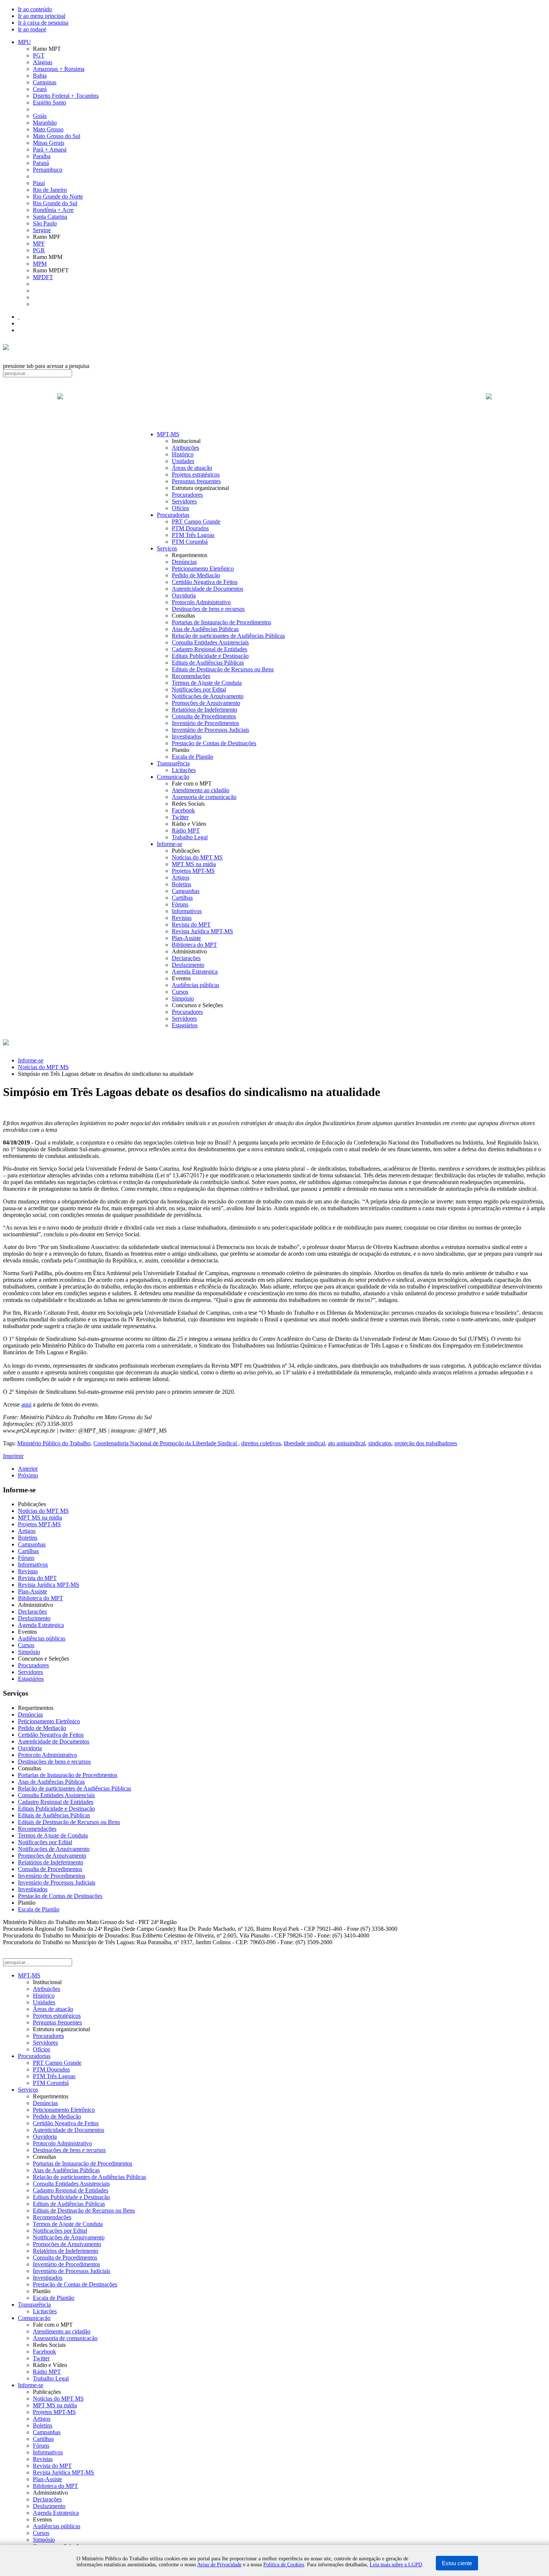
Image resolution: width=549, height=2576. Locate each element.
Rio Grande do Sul (55, 203)
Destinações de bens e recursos (208, 609)
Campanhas (186, 891)
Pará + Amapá (50, 149)
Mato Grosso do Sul (57, 136)
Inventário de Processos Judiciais (210, 730)
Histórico (183, 454)
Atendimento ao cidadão (201, 790)
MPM (40, 264)
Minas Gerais (49, 143)
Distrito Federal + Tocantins (66, 96)
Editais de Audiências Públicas (208, 663)
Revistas (182, 918)
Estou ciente (457, 2563)
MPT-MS (168, 434)
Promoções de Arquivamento (206, 703)
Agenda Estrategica (195, 972)
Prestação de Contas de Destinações (214, 743)
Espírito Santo (49, 102)
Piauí (39, 183)
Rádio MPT (186, 830)
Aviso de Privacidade (219, 2565)
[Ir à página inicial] (274, 405)
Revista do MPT (191, 925)
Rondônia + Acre (53, 210)
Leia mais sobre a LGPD (396, 2565)
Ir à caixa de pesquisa (43, 23)
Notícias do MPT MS (197, 857)
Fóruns (180, 904)
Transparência (173, 763)
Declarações (186, 958)
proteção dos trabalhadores (426, 1443)
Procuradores (187, 495)
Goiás (40, 116)
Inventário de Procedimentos (205, 723)
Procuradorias (173, 515)
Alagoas (43, 62)
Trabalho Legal (190, 837)
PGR (39, 250)
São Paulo (45, 223)
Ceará (40, 89)
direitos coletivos (261, 1443)
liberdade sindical (304, 1443)
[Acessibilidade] (19, 317)
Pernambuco (48, 170)
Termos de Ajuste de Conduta (207, 683)
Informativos (187, 911)
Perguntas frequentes (196, 481)
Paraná (41, 163)
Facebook (183, 810)
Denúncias (184, 562)
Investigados (187, 736)
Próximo (28, 1475)
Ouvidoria (184, 595)
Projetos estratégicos (196, 474)
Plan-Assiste (186, 938)
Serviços (167, 548)
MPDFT (43, 277)
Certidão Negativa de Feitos (205, 582)
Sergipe (42, 230)
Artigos (181, 878)
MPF (39, 243)
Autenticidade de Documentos (207, 589)
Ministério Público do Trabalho (54, 1443)
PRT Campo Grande (196, 522)
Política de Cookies (284, 2565)
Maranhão (45, 123)
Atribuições (185, 448)
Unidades (183, 461)
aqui (26, 1404)
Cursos (180, 992)
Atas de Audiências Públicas (205, 629)
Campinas (45, 82)
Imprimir (13, 1456)
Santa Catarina (50, 217)
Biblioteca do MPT (194, 945)
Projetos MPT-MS (193, 871)
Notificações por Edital (199, 689)
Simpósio (183, 998)
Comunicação (173, 777)
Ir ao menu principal (42, 16)
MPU (24, 42)
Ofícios (180, 508)
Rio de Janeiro (50, 190)
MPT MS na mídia (194, 864)
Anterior (28, 1469)
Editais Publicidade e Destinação (210, 656)
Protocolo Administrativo (201, 602)
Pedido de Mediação (196, 575)
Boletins (182, 884)
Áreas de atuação (192, 468)
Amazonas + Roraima (59, 69)
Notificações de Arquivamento (208, 696)
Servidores (184, 501)
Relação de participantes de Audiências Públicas (228, 636)
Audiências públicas (196, 985)
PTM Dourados (190, 528)
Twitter (180, 817)
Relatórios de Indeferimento (204, 710)
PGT (39, 55)
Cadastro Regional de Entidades (210, 649)
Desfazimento (188, 965)
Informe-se (170, 844)
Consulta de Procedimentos (204, 716)
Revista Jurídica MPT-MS (202, 931)
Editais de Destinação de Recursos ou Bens (223, 669)
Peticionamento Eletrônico (203, 569)
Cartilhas (182, 898)
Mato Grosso (48, 129)
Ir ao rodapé (32, 29)
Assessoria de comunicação (204, 797)
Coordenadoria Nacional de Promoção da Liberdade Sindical (166, 1443)
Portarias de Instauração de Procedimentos (221, 622)
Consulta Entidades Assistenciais (210, 642)
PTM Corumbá (190, 542)
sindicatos (380, 1443)
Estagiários (185, 1025)
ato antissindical (347, 1443)
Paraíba (42, 156)
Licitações (184, 770)
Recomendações (191, 676)
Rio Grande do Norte (58, 196)
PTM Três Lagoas (193, 535)
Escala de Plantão (193, 757)
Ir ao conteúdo (35, 9)
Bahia (40, 76)
